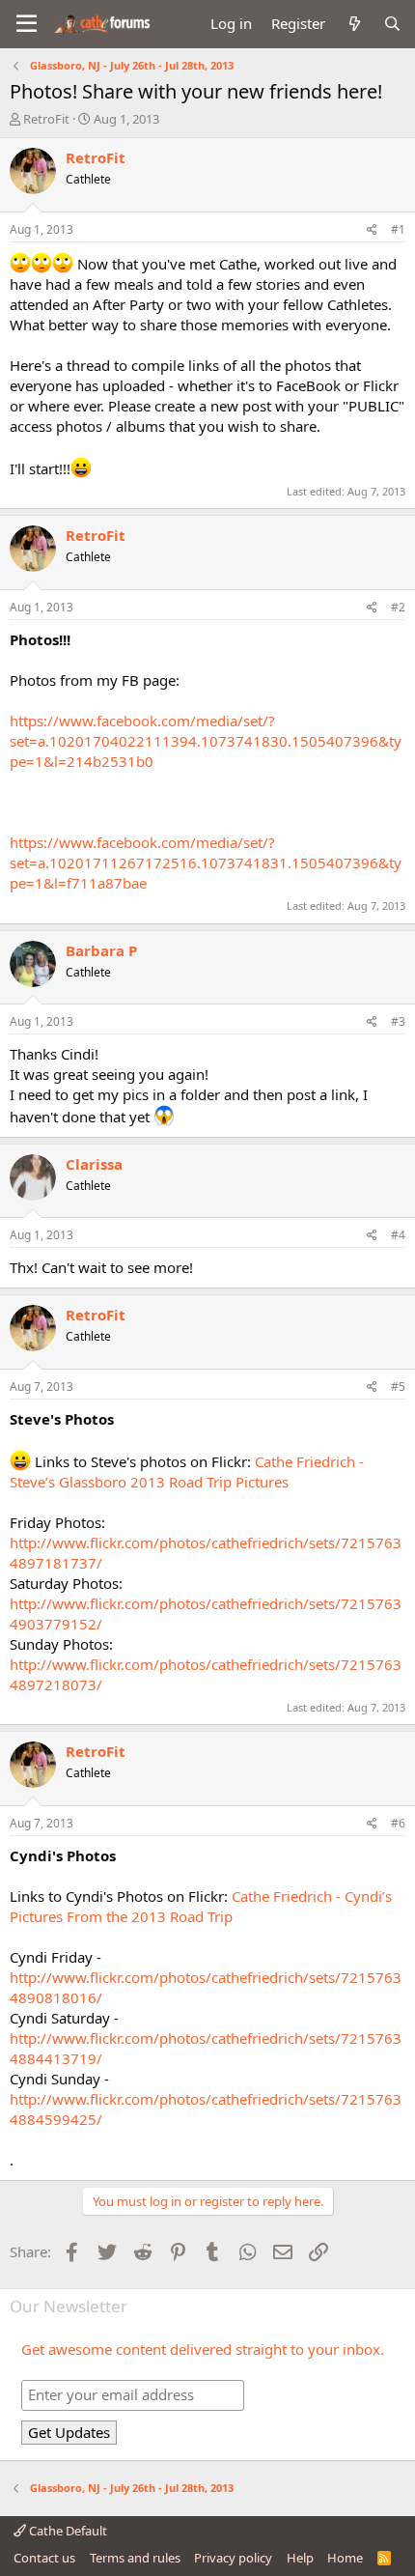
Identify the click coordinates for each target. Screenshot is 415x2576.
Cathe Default (67, 2531)
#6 (398, 1823)
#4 (398, 1235)
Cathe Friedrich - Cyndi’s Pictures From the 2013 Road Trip (201, 1906)
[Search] (392, 24)
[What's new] (354, 24)
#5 (398, 1387)
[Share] (372, 230)
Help (300, 2558)
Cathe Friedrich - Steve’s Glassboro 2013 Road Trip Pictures (187, 1472)
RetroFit (46, 119)
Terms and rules (135, 2558)
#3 (398, 1021)
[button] (27, 24)
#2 (398, 607)
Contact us (44, 2558)
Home (345, 2558)
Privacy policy (233, 2558)
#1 (398, 229)
